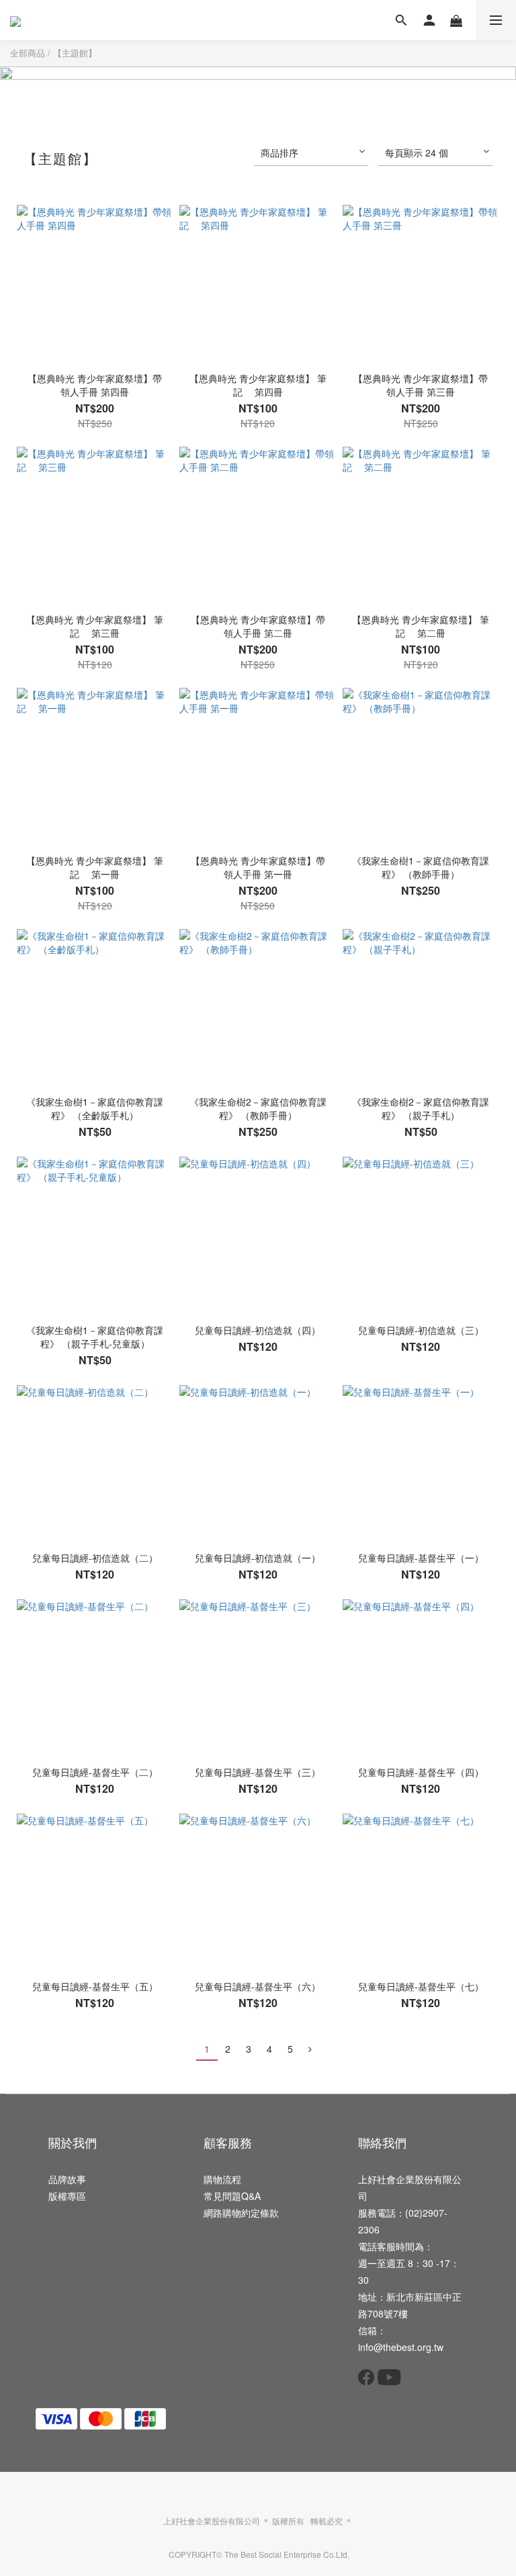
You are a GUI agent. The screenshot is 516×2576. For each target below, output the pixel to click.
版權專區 (67, 2196)
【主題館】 (75, 53)
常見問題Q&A (232, 2196)
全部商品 (28, 53)
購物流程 (222, 2179)
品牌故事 (67, 2179)
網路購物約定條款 (241, 2213)
